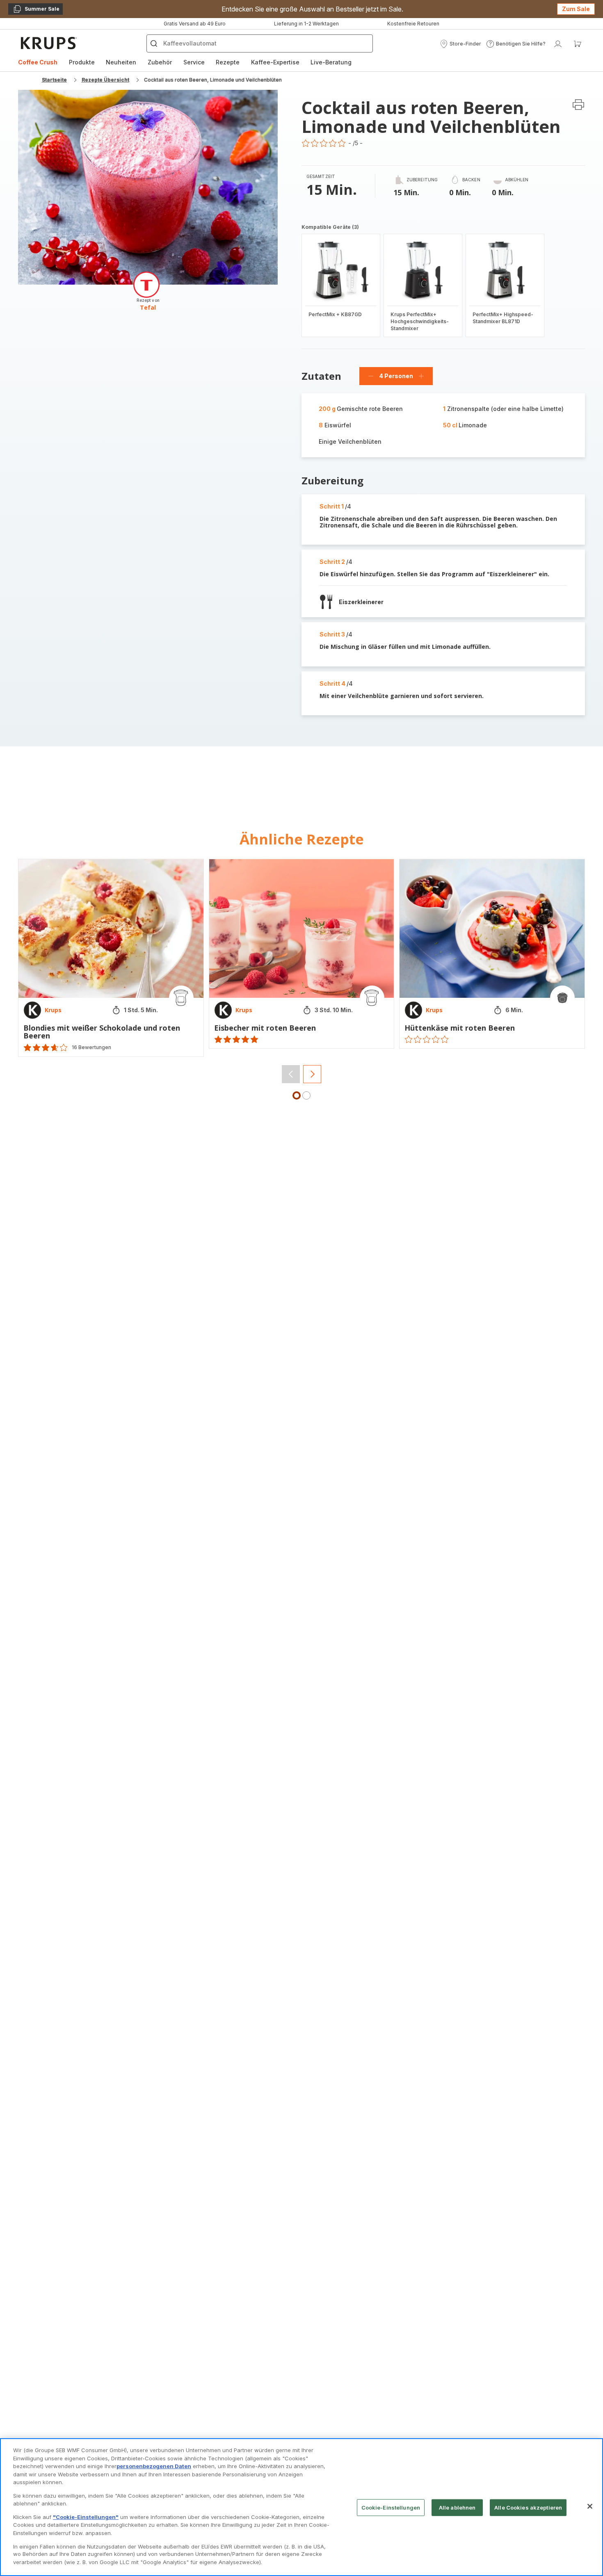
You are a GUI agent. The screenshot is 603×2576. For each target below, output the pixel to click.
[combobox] (195, 1312)
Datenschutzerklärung (387, 1400)
